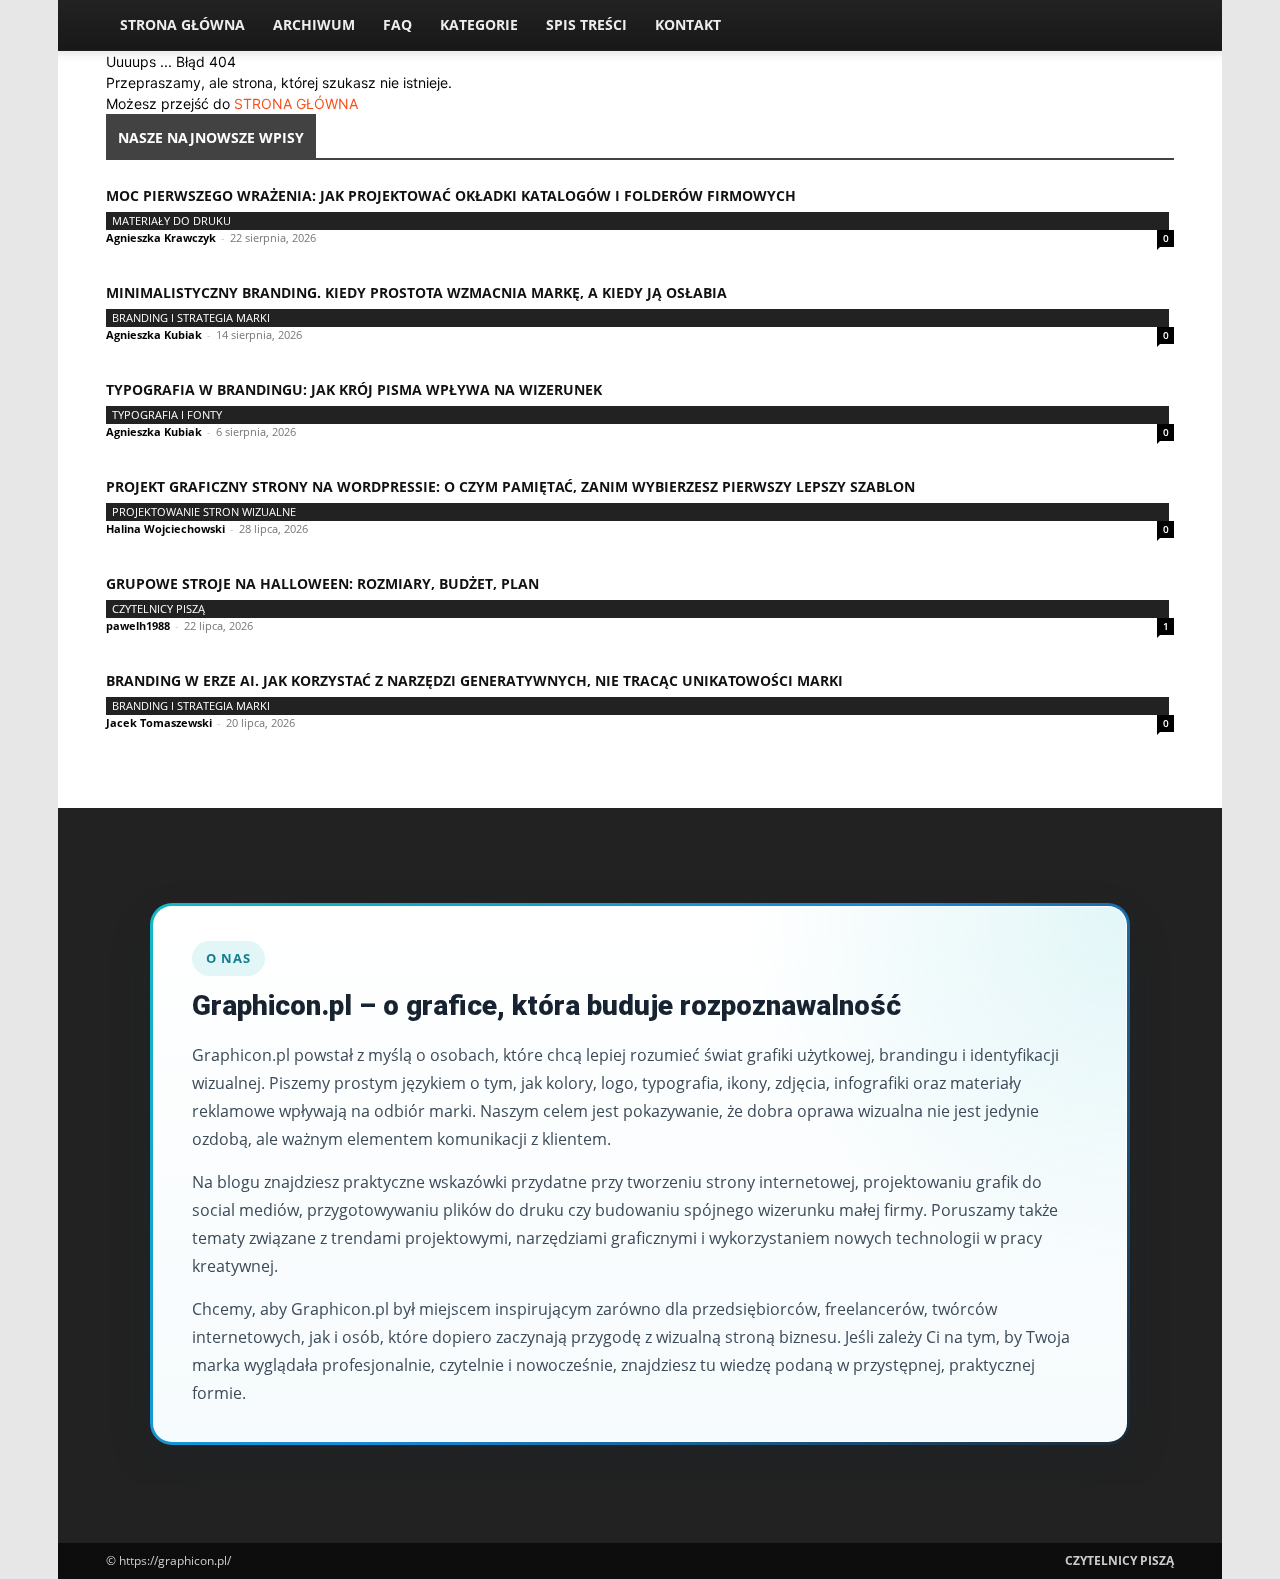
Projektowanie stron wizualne (204, 511)
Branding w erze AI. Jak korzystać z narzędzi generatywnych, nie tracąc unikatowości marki (474, 680)
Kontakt (688, 24)
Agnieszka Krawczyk (161, 237)
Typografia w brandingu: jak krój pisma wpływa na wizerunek (354, 389)
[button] (1150, 26)
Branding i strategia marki (191, 317)
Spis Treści (586, 24)
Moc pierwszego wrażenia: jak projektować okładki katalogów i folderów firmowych (451, 195)
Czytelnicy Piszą (158, 608)
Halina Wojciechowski (165, 528)
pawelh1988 (138, 625)
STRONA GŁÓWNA (296, 103)
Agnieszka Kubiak (154, 334)
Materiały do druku (171, 220)
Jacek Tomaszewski (159, 722)
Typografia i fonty (167, 414)
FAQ (397, 24)
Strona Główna (182, 24)
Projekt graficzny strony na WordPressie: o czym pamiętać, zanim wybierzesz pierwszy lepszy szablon (510, 486)
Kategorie (479, 24)
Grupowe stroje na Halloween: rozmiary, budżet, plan (322, 583)
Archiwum (314, 24)
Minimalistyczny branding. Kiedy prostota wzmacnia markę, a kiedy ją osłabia (416, 292)
